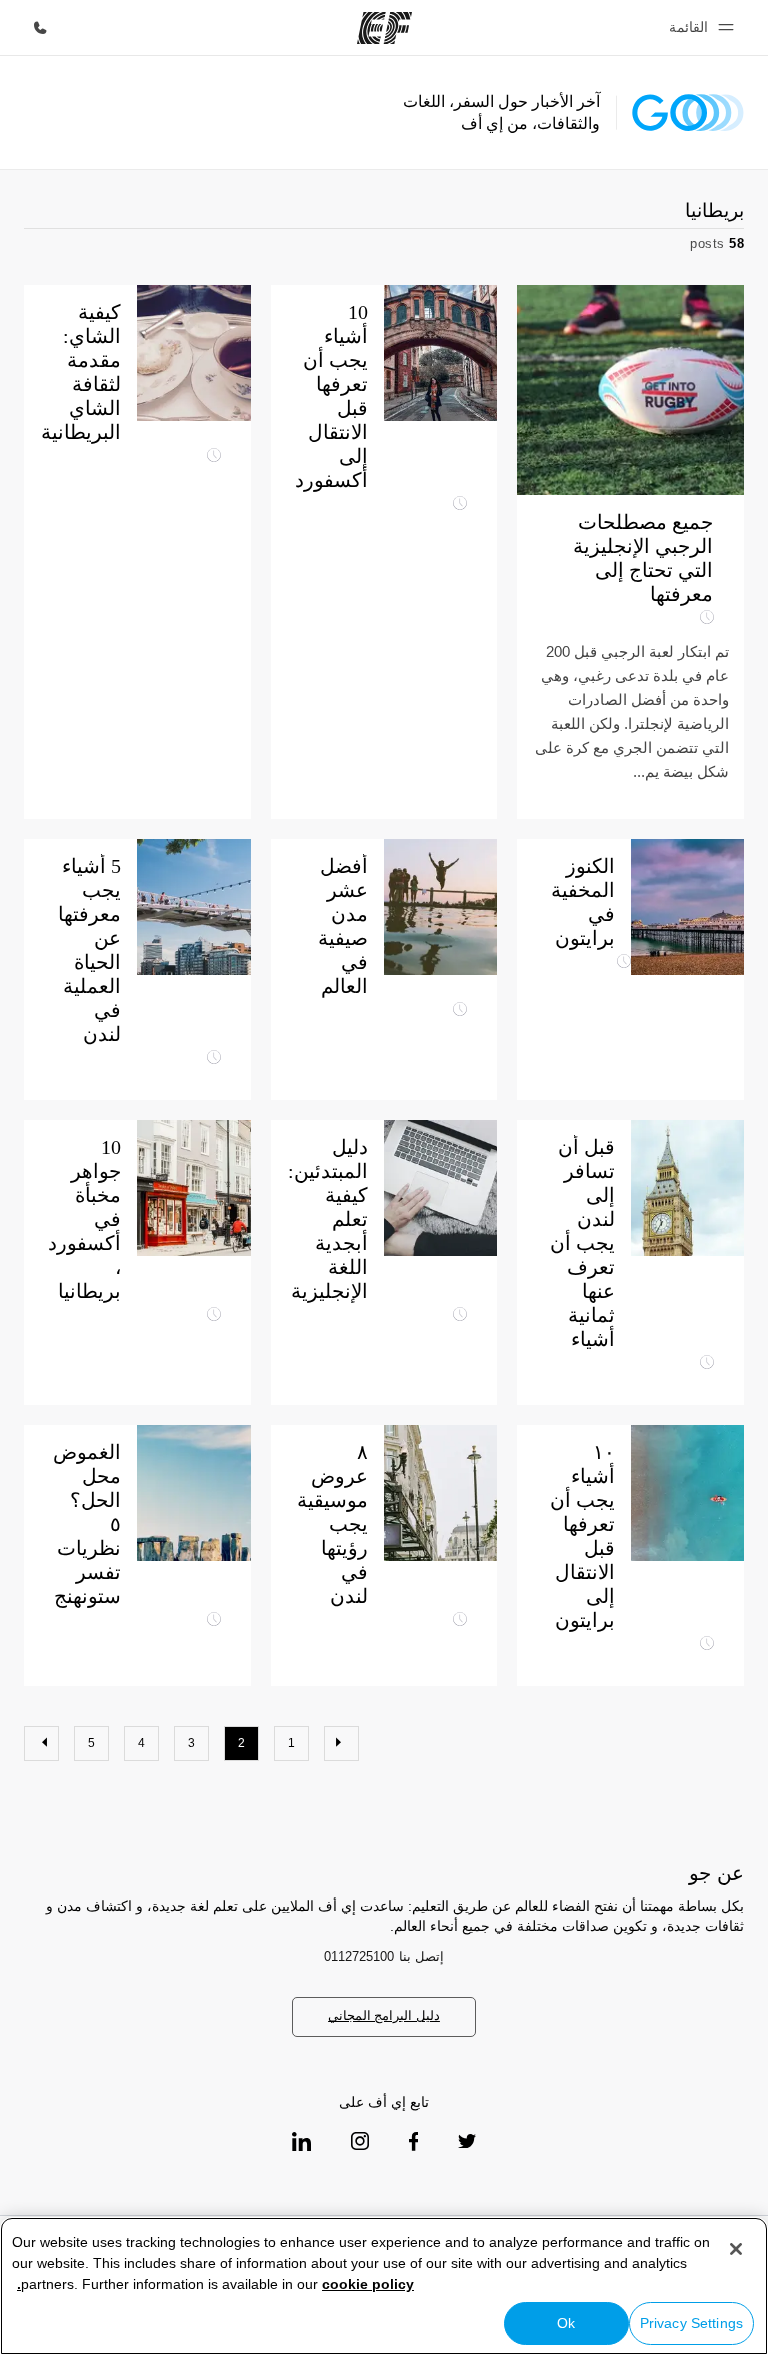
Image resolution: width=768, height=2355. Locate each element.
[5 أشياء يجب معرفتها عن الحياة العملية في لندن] (193, 907)
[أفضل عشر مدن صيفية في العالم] (440, 907)
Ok (566, 2323)
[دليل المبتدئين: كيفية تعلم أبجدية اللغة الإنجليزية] (384, 1262)
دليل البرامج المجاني (384, 2015)
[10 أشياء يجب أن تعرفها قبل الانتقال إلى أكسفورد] (384, 552)
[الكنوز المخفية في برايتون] (687, 907)
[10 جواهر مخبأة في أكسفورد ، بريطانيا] (137, 1262)
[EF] (384, 28)
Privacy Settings (691, 2323)
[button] (698, 27)
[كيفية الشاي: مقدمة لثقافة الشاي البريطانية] (137, 552)
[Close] (736, 2249)
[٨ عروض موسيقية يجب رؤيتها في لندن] (440, 1493)
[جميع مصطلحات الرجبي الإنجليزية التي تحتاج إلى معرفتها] (630, 552)
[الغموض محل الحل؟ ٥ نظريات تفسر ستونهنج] (193, 1493)
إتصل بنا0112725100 (384, 1956)
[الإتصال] (40, 28)
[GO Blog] (688, 112)
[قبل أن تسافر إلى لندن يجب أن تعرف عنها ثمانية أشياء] (630, 1262)
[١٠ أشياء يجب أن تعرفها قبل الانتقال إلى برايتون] (687, 1493)
